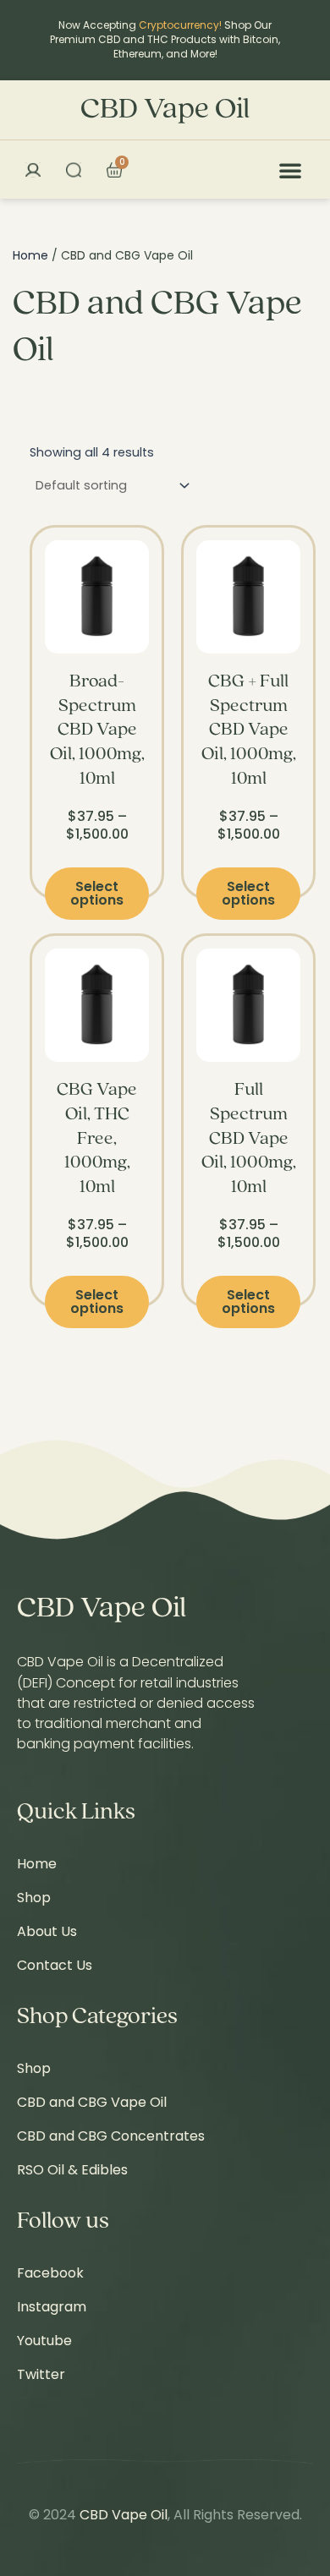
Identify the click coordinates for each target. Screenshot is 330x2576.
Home (30, 255)
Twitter (41, 2374)
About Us (47, 1931)
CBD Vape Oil (165, 110)
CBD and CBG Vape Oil (92, 2102)
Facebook (50, 2273)
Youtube (44, 2341)
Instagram (52, 2307)
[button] (290, 170)
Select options (97, 893)
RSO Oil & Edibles (72, 2170)
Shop (34, 1898)
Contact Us (55, 1965)
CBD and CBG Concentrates (111, 2136)
